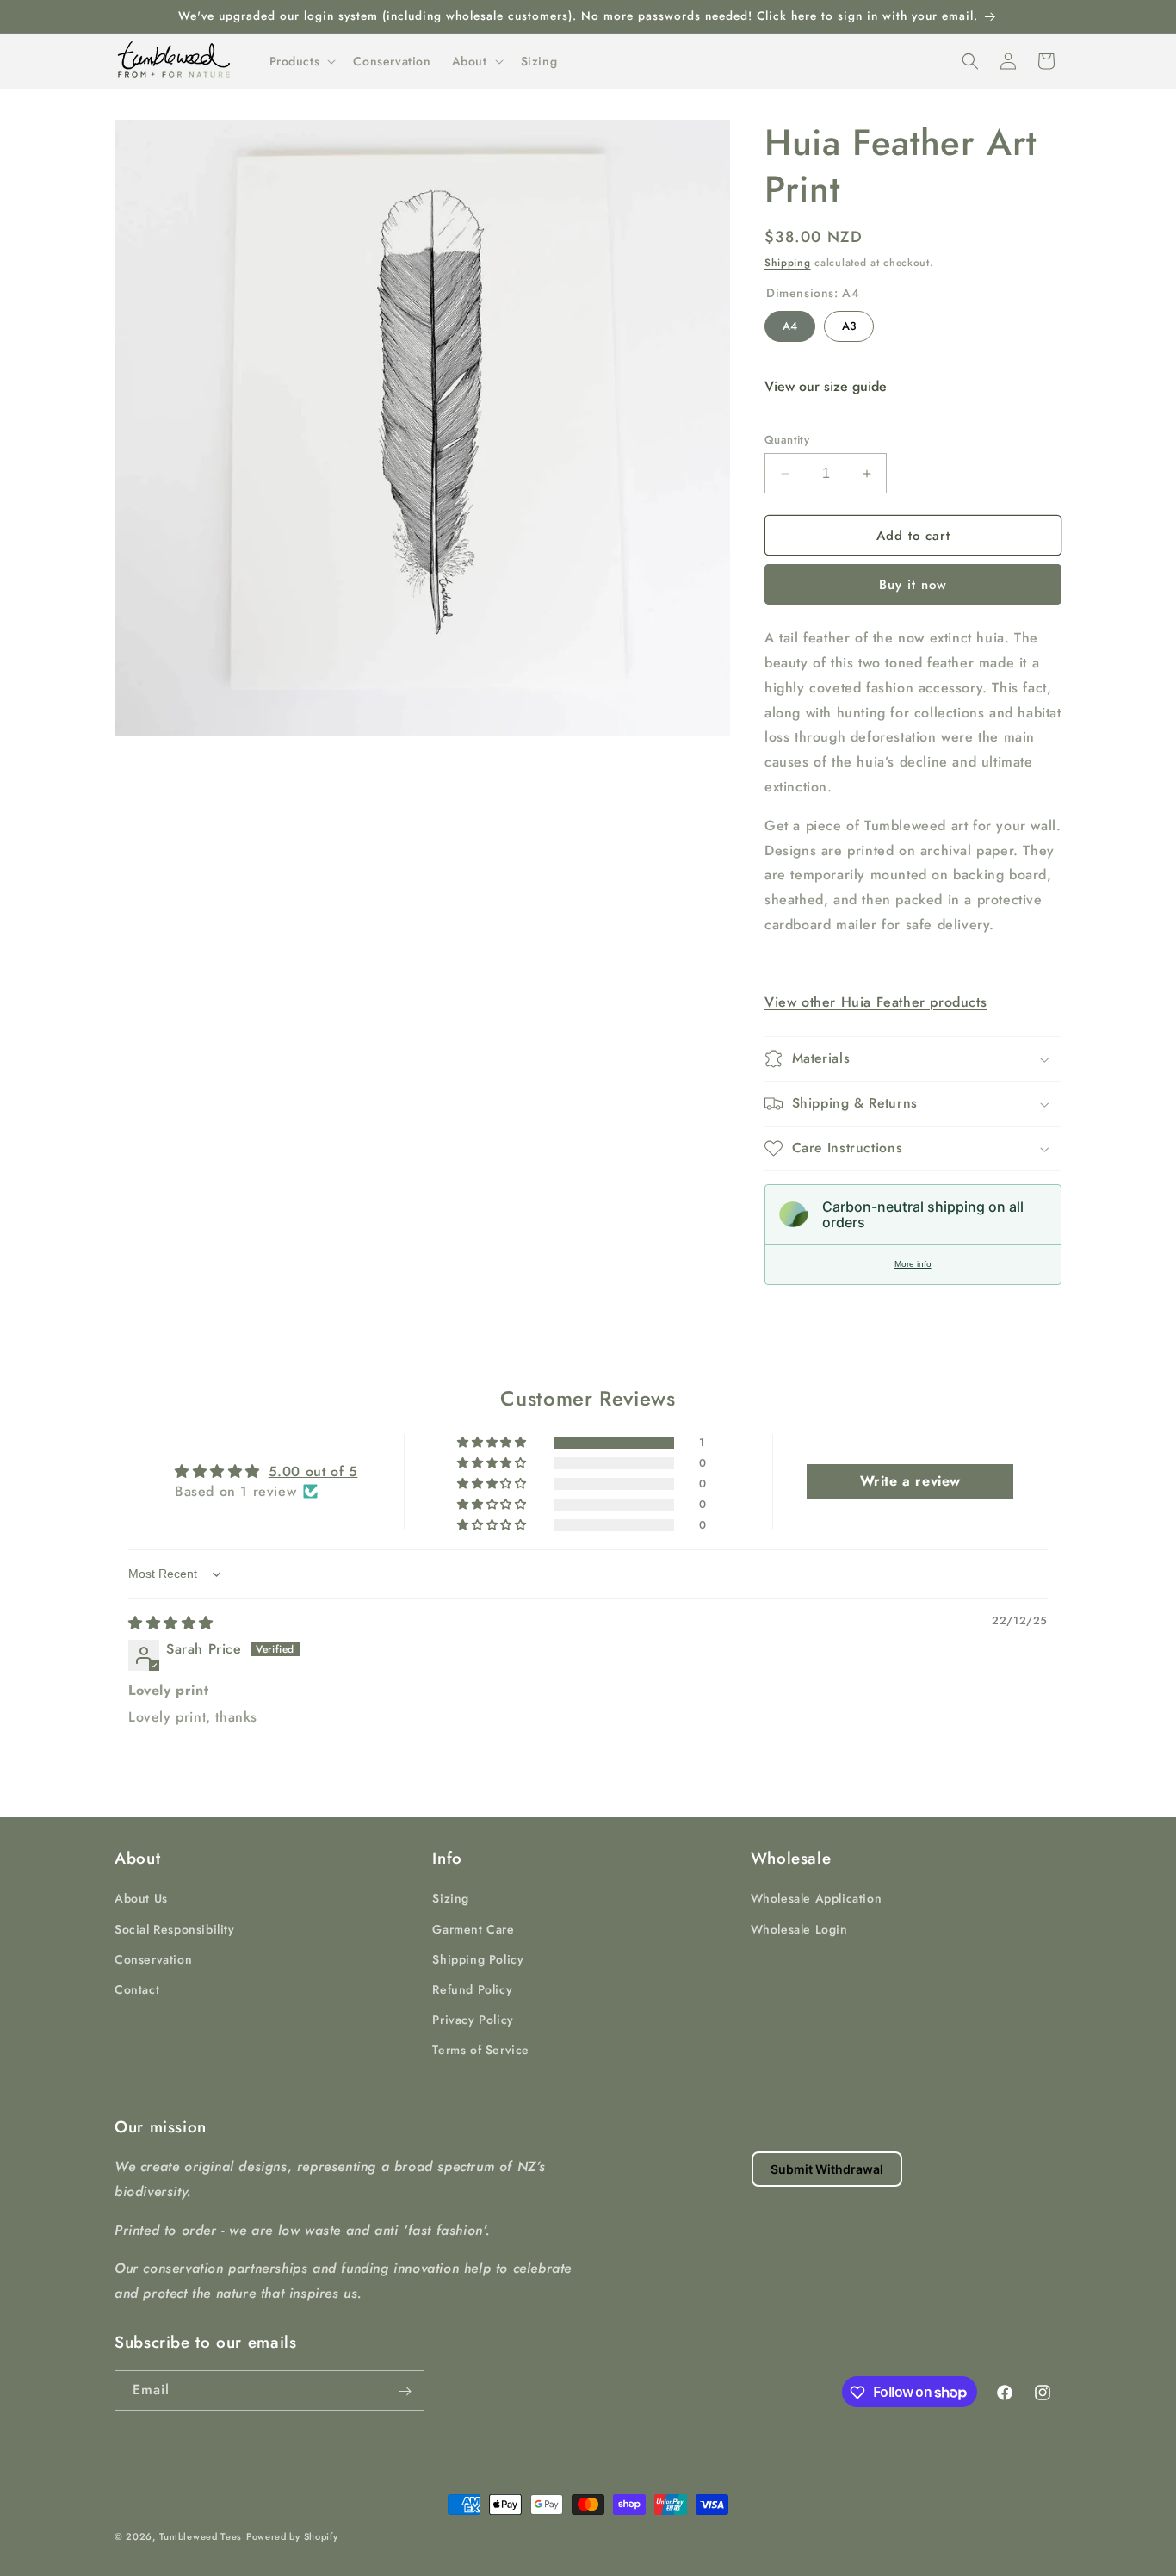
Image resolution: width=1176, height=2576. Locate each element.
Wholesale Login (799, 1928)
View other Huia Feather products (876, 1002)
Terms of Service (481, 2050)
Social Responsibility (175, 1928)
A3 (849, 323)
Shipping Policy (478, 1958)
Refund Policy (472, 1989)
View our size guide (826, 386)
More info (913, 1264)
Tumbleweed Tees (201, 2536)
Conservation (153, 1958)
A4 (790, 323)
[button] (301, 61)
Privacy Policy (473, 2020)
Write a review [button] (910, 1481)
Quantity (787, 440)
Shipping (788, 263)
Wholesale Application (817, 1898)
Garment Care (473, 1928)
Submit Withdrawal (827, 2169)
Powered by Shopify (292, 2536)
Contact (137, 1989)
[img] (171, 1623)
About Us (141, 1898)
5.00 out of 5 (313, 1471)
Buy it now (913, 585)
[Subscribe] (405, 2391)
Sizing (451, 1898)
